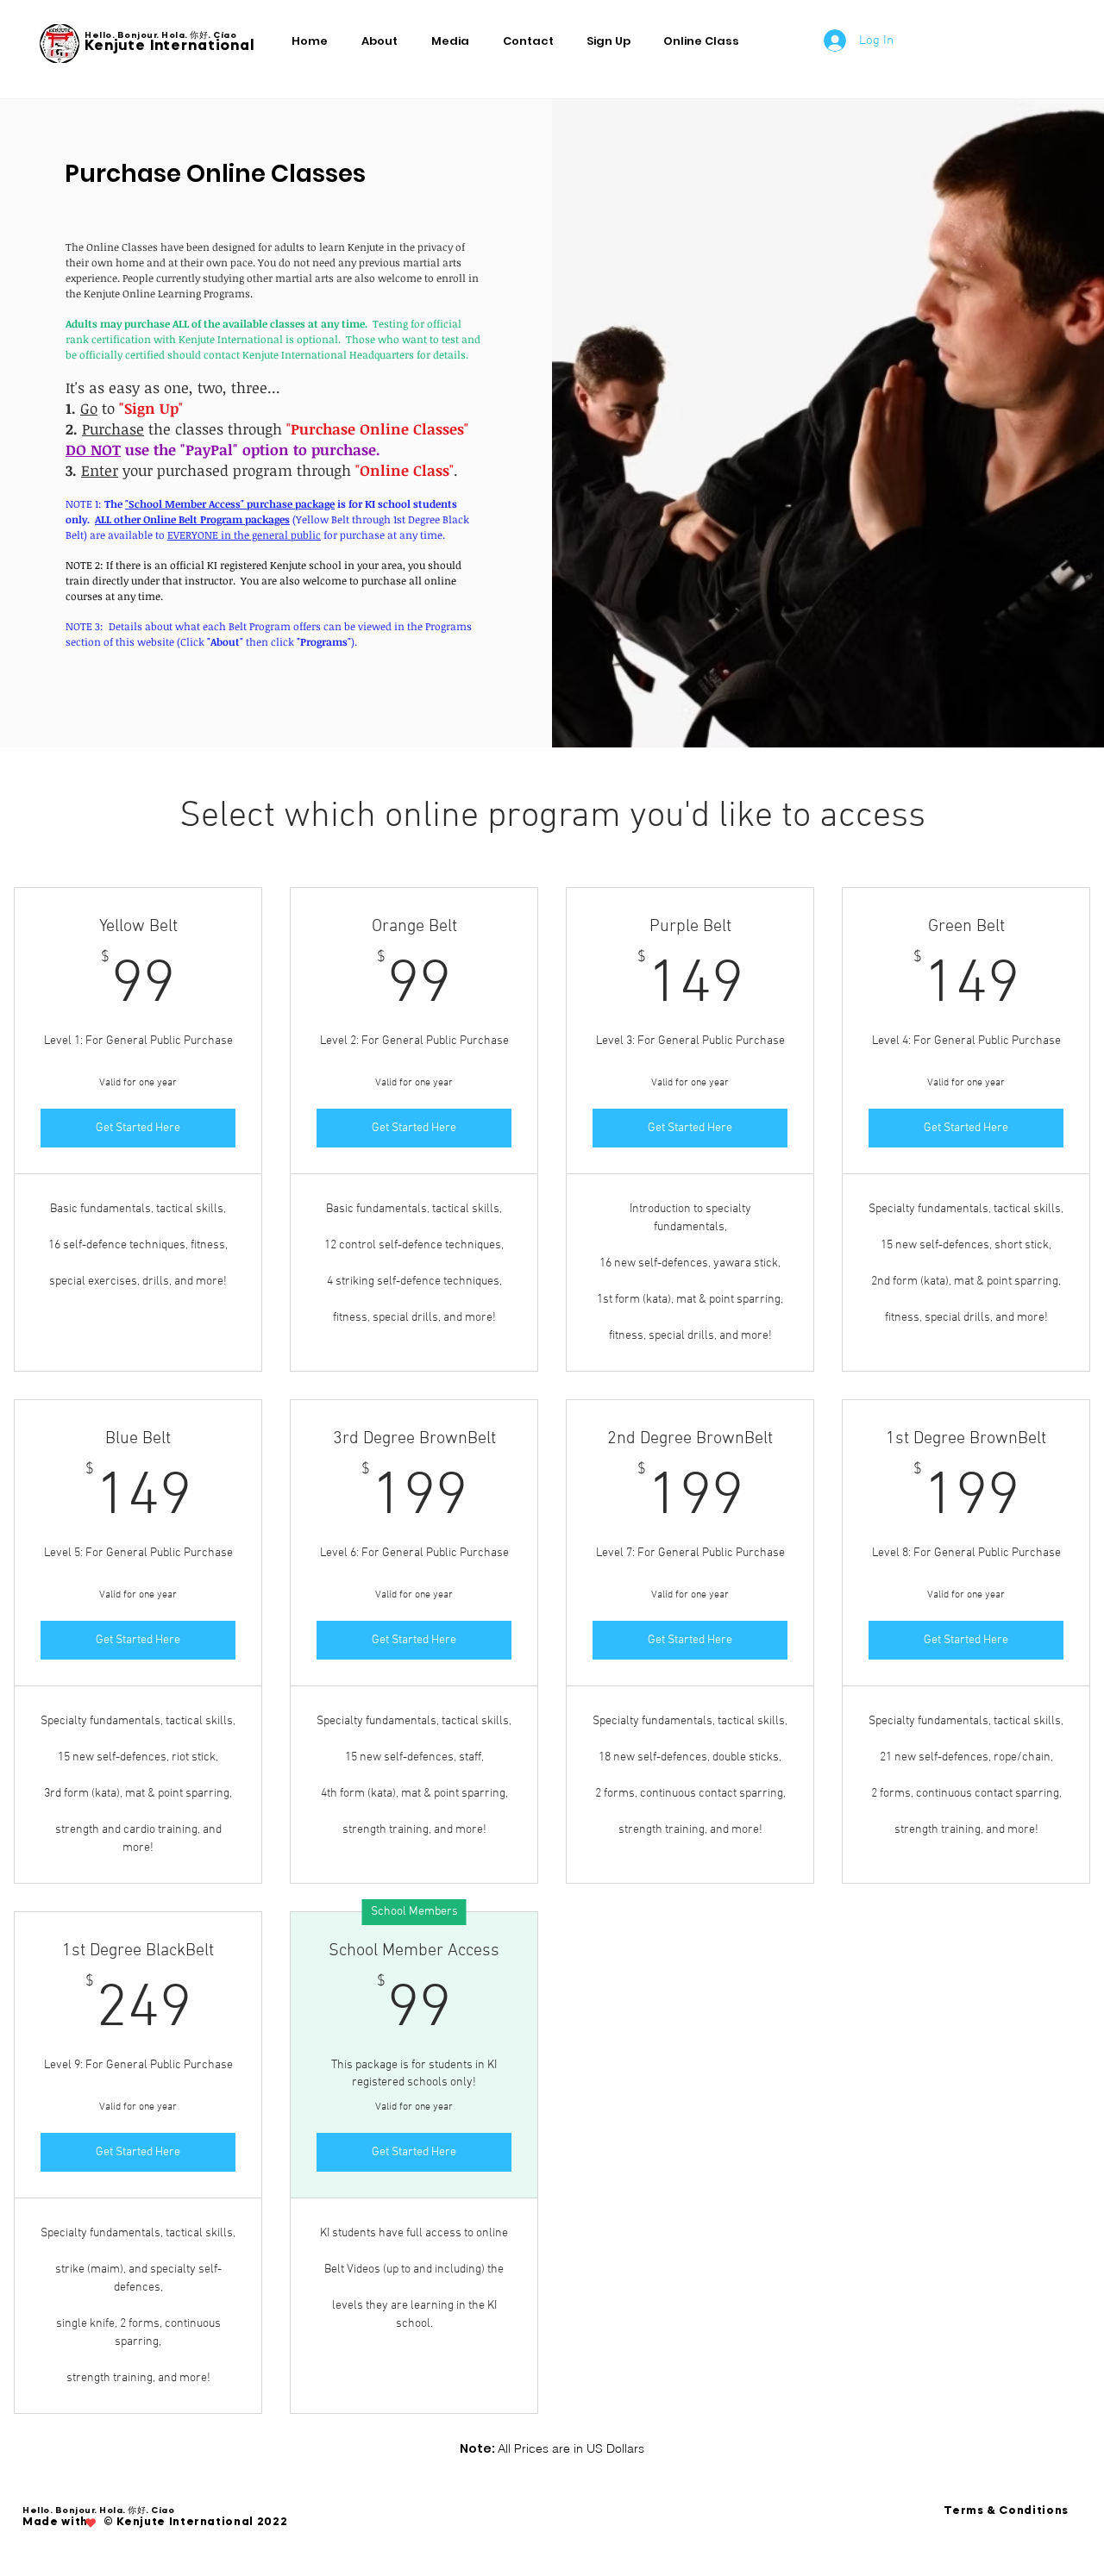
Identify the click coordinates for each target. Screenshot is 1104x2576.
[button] (612, 41)
